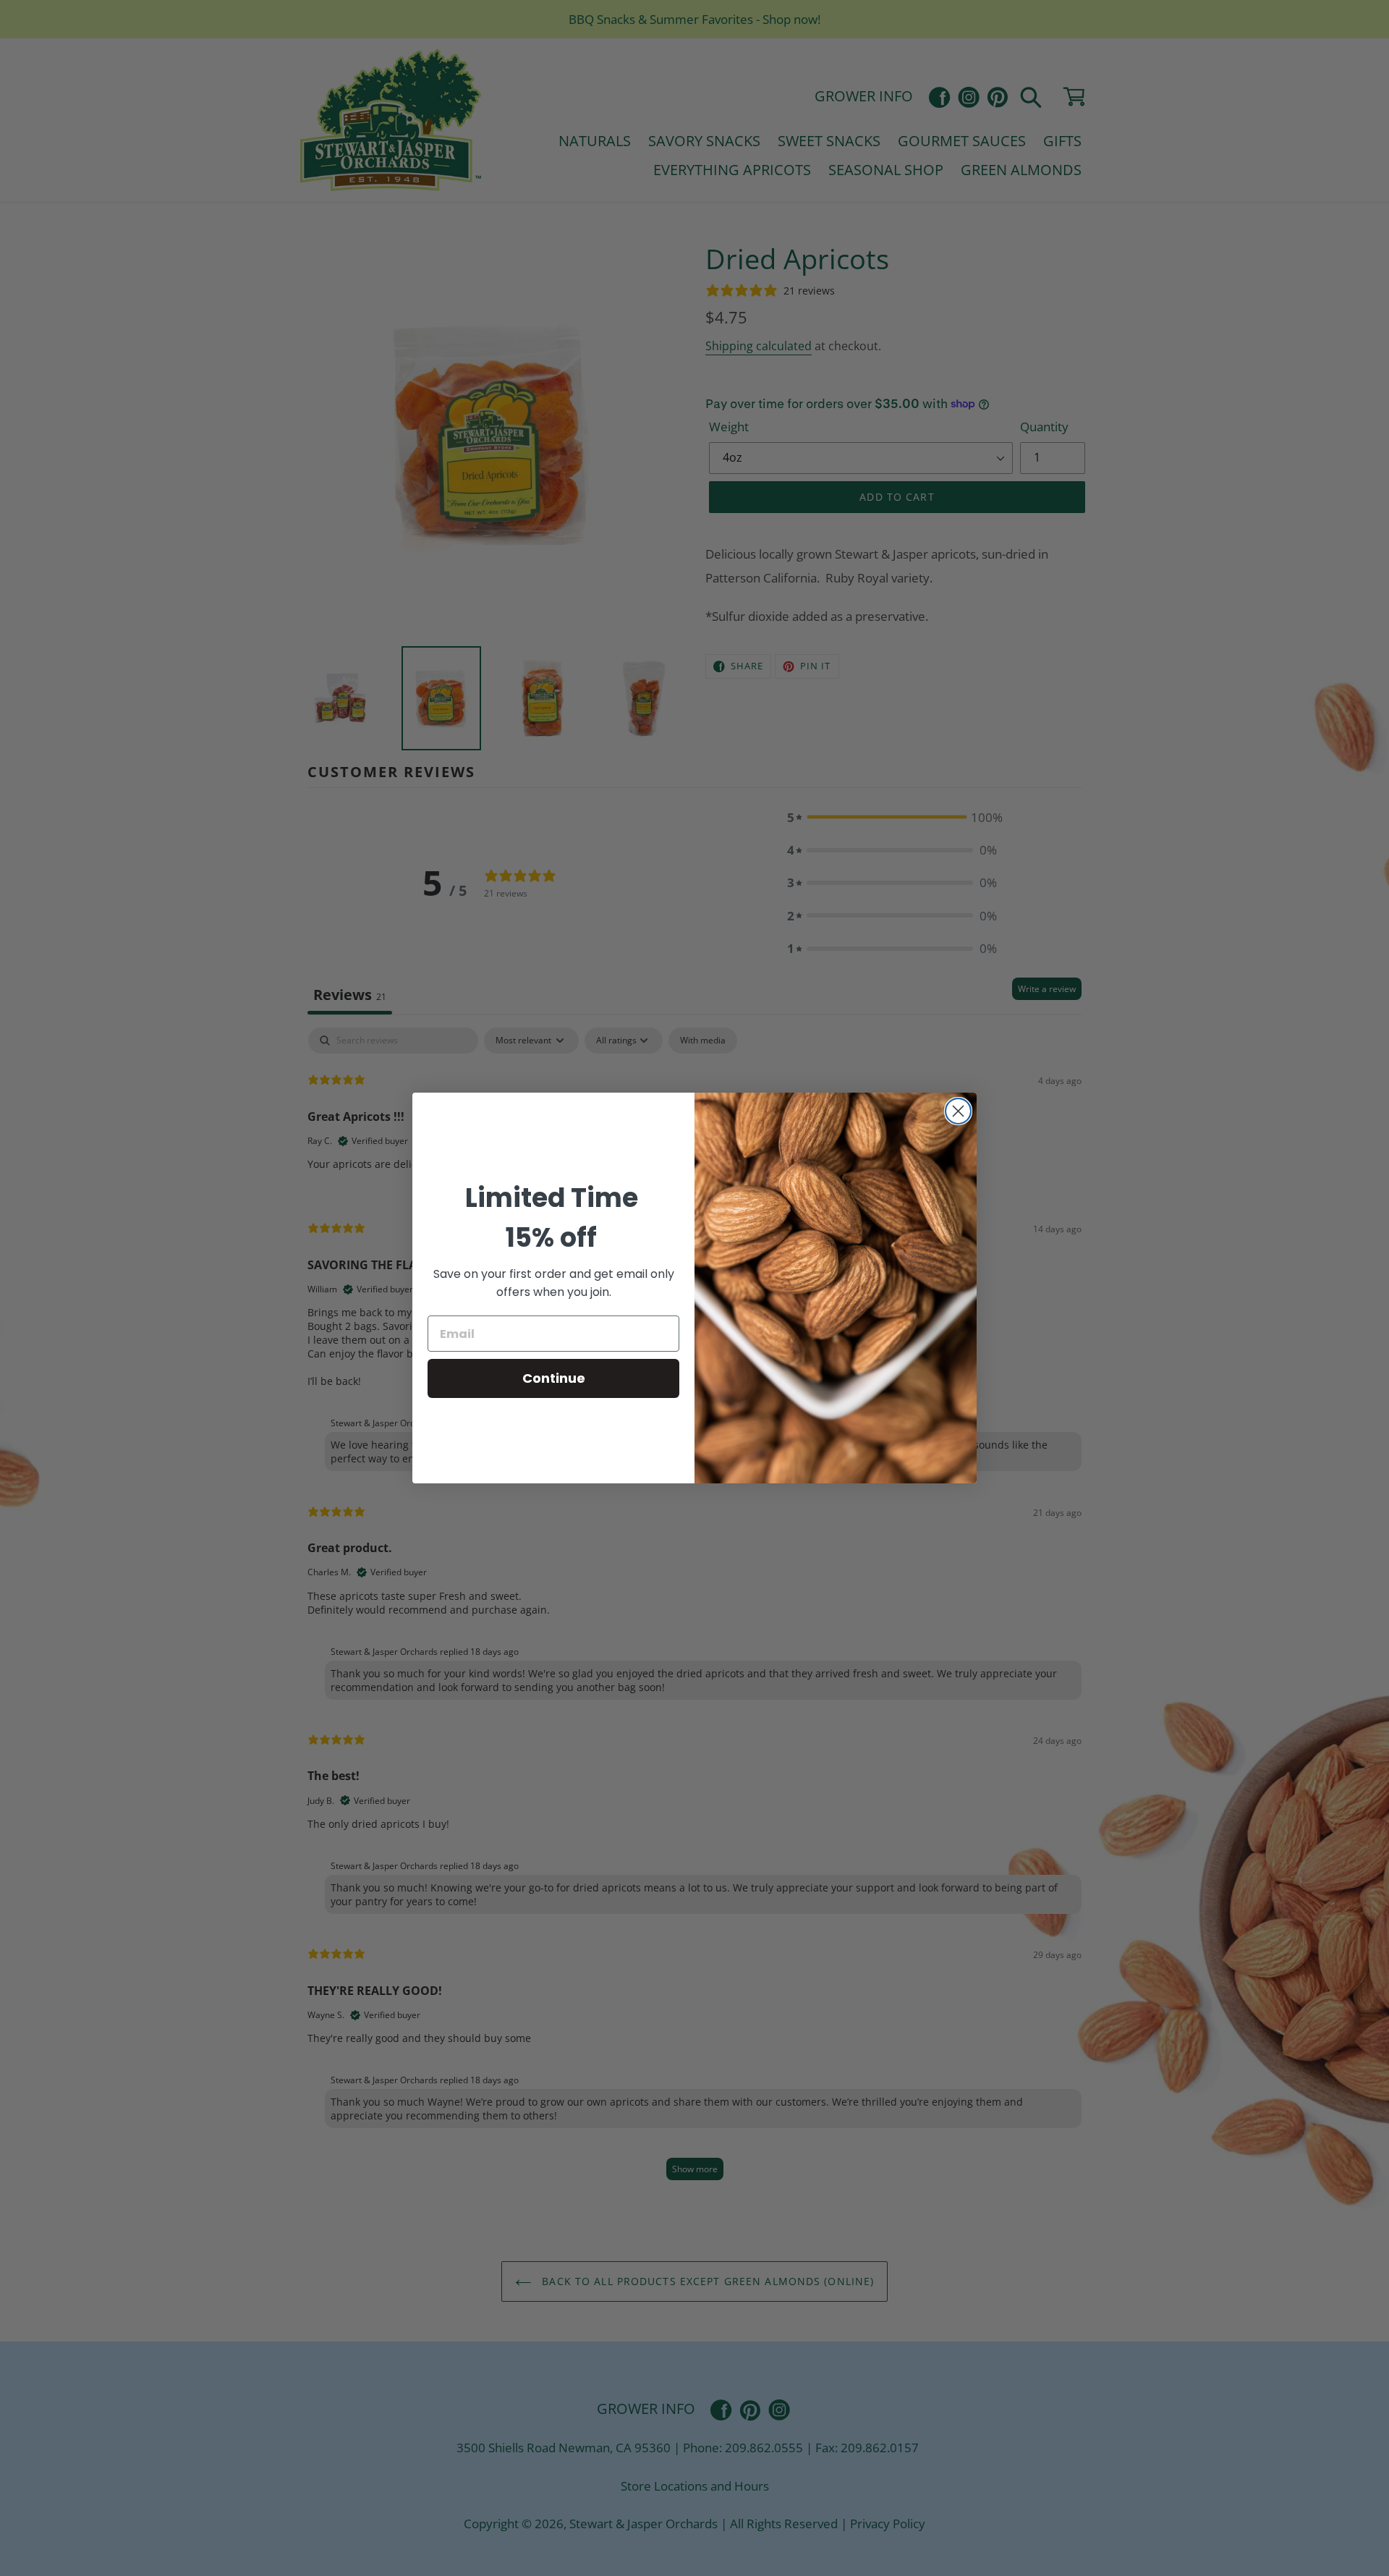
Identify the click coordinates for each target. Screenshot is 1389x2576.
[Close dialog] (958, 1111)
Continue (554, 1378)
